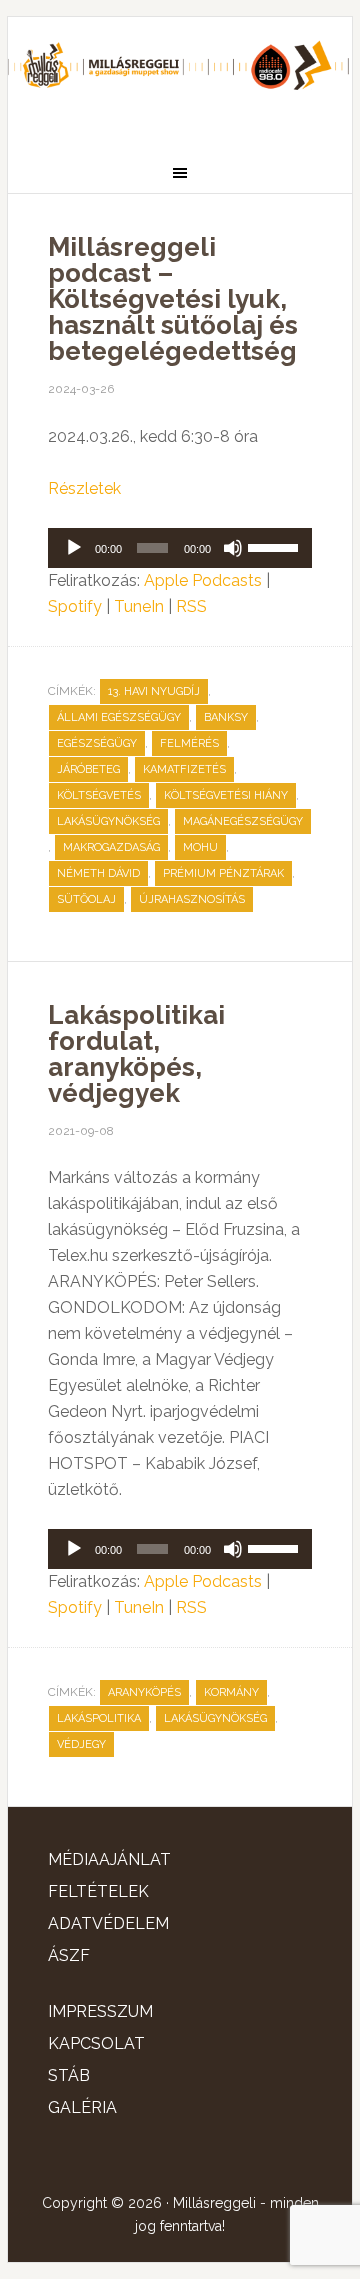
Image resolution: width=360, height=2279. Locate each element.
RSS (191, 606)
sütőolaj (86, 899)
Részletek (84, 488)
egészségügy (97, 743)
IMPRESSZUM (100, 2011)
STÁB (69, 2075)
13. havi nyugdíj (154, 691)
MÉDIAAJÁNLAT (109, 1859)
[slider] (275, 546)
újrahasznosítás (192, 899)
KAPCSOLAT (96, 2043)
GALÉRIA (82, 2107)
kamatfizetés (184, 769)
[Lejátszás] (74, 548)
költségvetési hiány (226, 795)
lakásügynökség (108, 821)
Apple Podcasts (203, 580)
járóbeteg (88, 769)
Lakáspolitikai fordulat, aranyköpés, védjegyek (136, 1054)
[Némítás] (233, 548)
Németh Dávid (98, 873)
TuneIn (139, 606)
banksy (226, 717)
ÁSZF (69, 1955)
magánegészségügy (243, 821)
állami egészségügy (119, 717)
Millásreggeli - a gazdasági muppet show (180, 77)
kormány (231, 1692)
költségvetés (99, 795)
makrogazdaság (111, 847)
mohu (200, 847)
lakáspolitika (99, 1718)
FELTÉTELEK (98, 1891)
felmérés (189, 743)
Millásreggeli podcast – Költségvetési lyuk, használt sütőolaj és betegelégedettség (173, 299)
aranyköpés (144, 1692)
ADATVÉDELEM (108, 1923)
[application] (180, 548)
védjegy (81, 1744)
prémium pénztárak (223, 873)
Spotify (75, 606)
